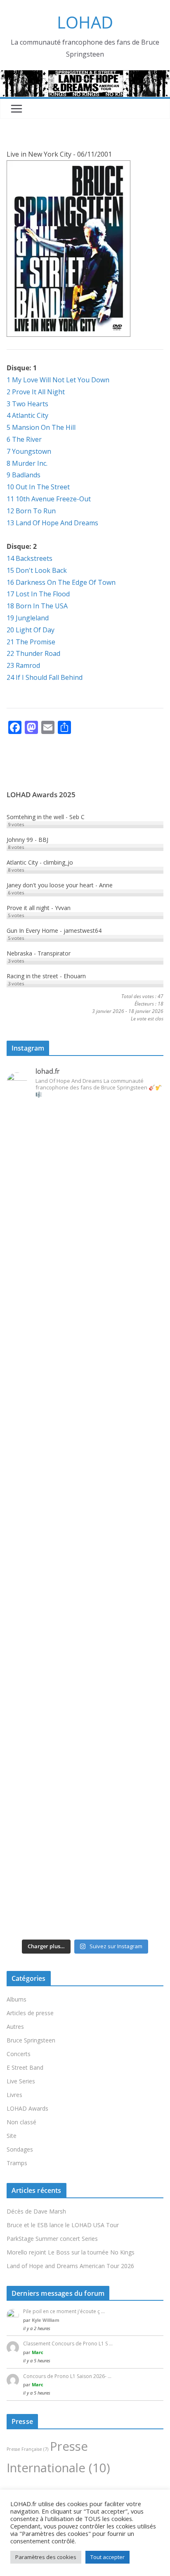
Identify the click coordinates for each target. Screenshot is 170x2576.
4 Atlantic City (27, 415)
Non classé (21, 2122)
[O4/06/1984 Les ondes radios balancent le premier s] (85, 1244)
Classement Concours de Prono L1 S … (68, 2344)
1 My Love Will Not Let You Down (58, 380)
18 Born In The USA (37, 606)
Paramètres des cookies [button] (46, 2557)
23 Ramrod (23, 665)
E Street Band (25, 2067)
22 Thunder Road (33, 653)
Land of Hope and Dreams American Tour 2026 (70, 2266)
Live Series (21, 2081)
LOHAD (85, 22)
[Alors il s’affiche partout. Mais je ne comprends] (85, 1612)
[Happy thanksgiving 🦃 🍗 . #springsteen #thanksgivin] (85, 1429)
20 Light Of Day (31, 630)
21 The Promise (31, 642)
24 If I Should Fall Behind (45, 677)
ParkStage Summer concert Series (52, 2239)
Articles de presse (30, 2013)
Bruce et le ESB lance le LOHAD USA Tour (63, 2225)
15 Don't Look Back (37, 570)
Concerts (19, 2054)
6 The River (24, 439)
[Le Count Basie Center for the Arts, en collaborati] (85, 1336)
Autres (15, 2027)
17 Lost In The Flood (38, 594)
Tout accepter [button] (107, 2557)
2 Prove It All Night (36, 392)
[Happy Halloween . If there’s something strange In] (85, 1520)
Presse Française (27, 2449)
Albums (17, 1999)
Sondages (20, 2149)
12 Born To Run (31, 511)
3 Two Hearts (27, 404)
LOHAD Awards (27, 2108)
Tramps (17, 2163)
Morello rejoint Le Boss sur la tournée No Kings (71, 2252)
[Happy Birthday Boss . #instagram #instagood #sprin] (85, 1797)
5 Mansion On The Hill (41, 427)
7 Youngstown (29, 451)
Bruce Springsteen (31, 2040)
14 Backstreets (30, 558)
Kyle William (46, 2320)
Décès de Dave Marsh (36, 2211)
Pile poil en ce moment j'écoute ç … (64, 2311)
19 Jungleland (28, 618)
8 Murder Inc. (27, 463)
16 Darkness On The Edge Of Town (61, 582)
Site (12, 2136)
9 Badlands (24, 475)
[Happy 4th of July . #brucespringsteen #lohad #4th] (85, 1152)
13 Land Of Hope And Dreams (52, 523)
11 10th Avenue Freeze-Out (49, 499)
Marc (38, 2352)
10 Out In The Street (38, 487)
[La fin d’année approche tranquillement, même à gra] (85, 1705)
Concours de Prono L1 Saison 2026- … (67, 2376)
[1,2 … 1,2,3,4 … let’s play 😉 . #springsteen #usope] (85, 1889)
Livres (14, 2095)
